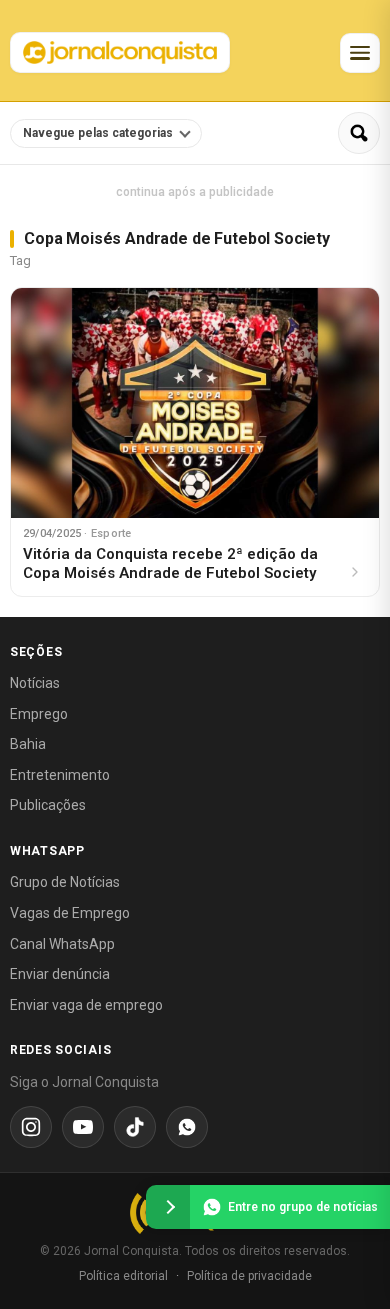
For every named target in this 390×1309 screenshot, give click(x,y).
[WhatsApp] (187, 1127)
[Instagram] (31, 1127)
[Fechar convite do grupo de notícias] (168, 1207)
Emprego (39, 714)
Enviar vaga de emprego (86, 1005)
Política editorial (123, 1276)
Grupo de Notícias (65, 882)
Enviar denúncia (60, 974)
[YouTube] (83, 1127)
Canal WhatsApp (62, 944)
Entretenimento (60, 775)
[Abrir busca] (359, 133)
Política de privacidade (249, 1276)
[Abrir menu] (360, 53)
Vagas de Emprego (70, 913)
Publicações (48, 805)
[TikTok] (135, 1127)
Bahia (28, 744)
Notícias (35, 683)
